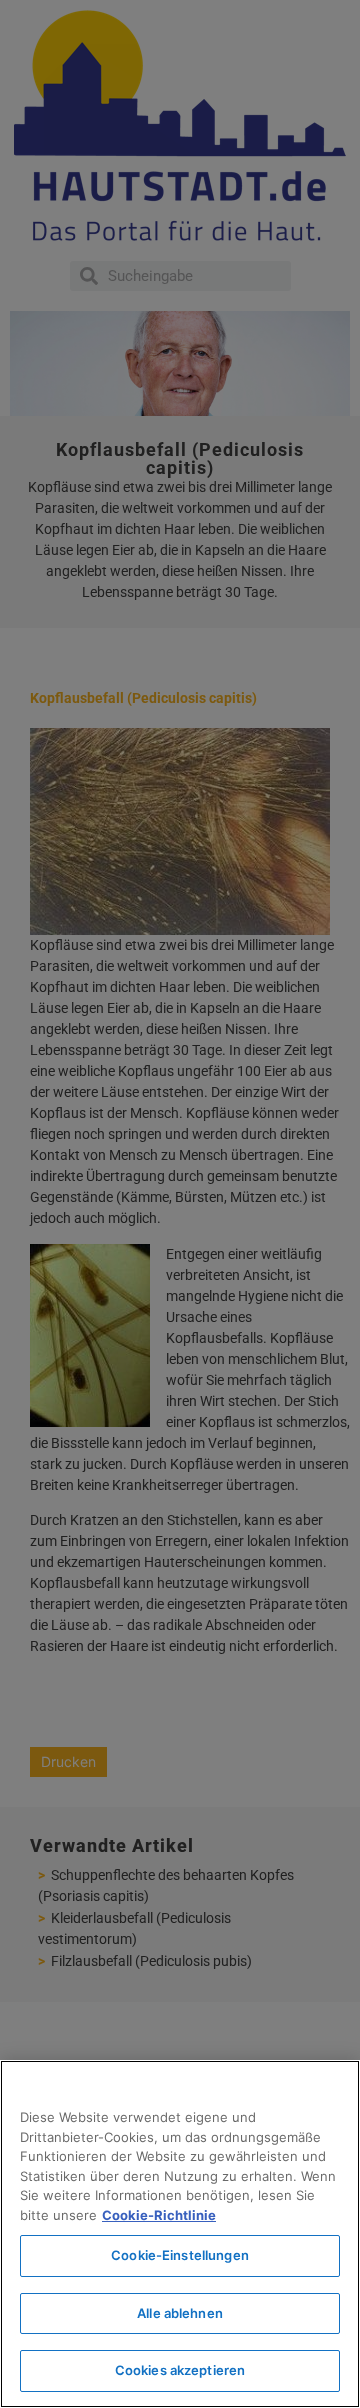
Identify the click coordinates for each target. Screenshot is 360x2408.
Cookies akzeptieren (180, 2370)
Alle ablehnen (180, 2313)
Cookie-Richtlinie (159, 2215)
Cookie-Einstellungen (180, 2255)
